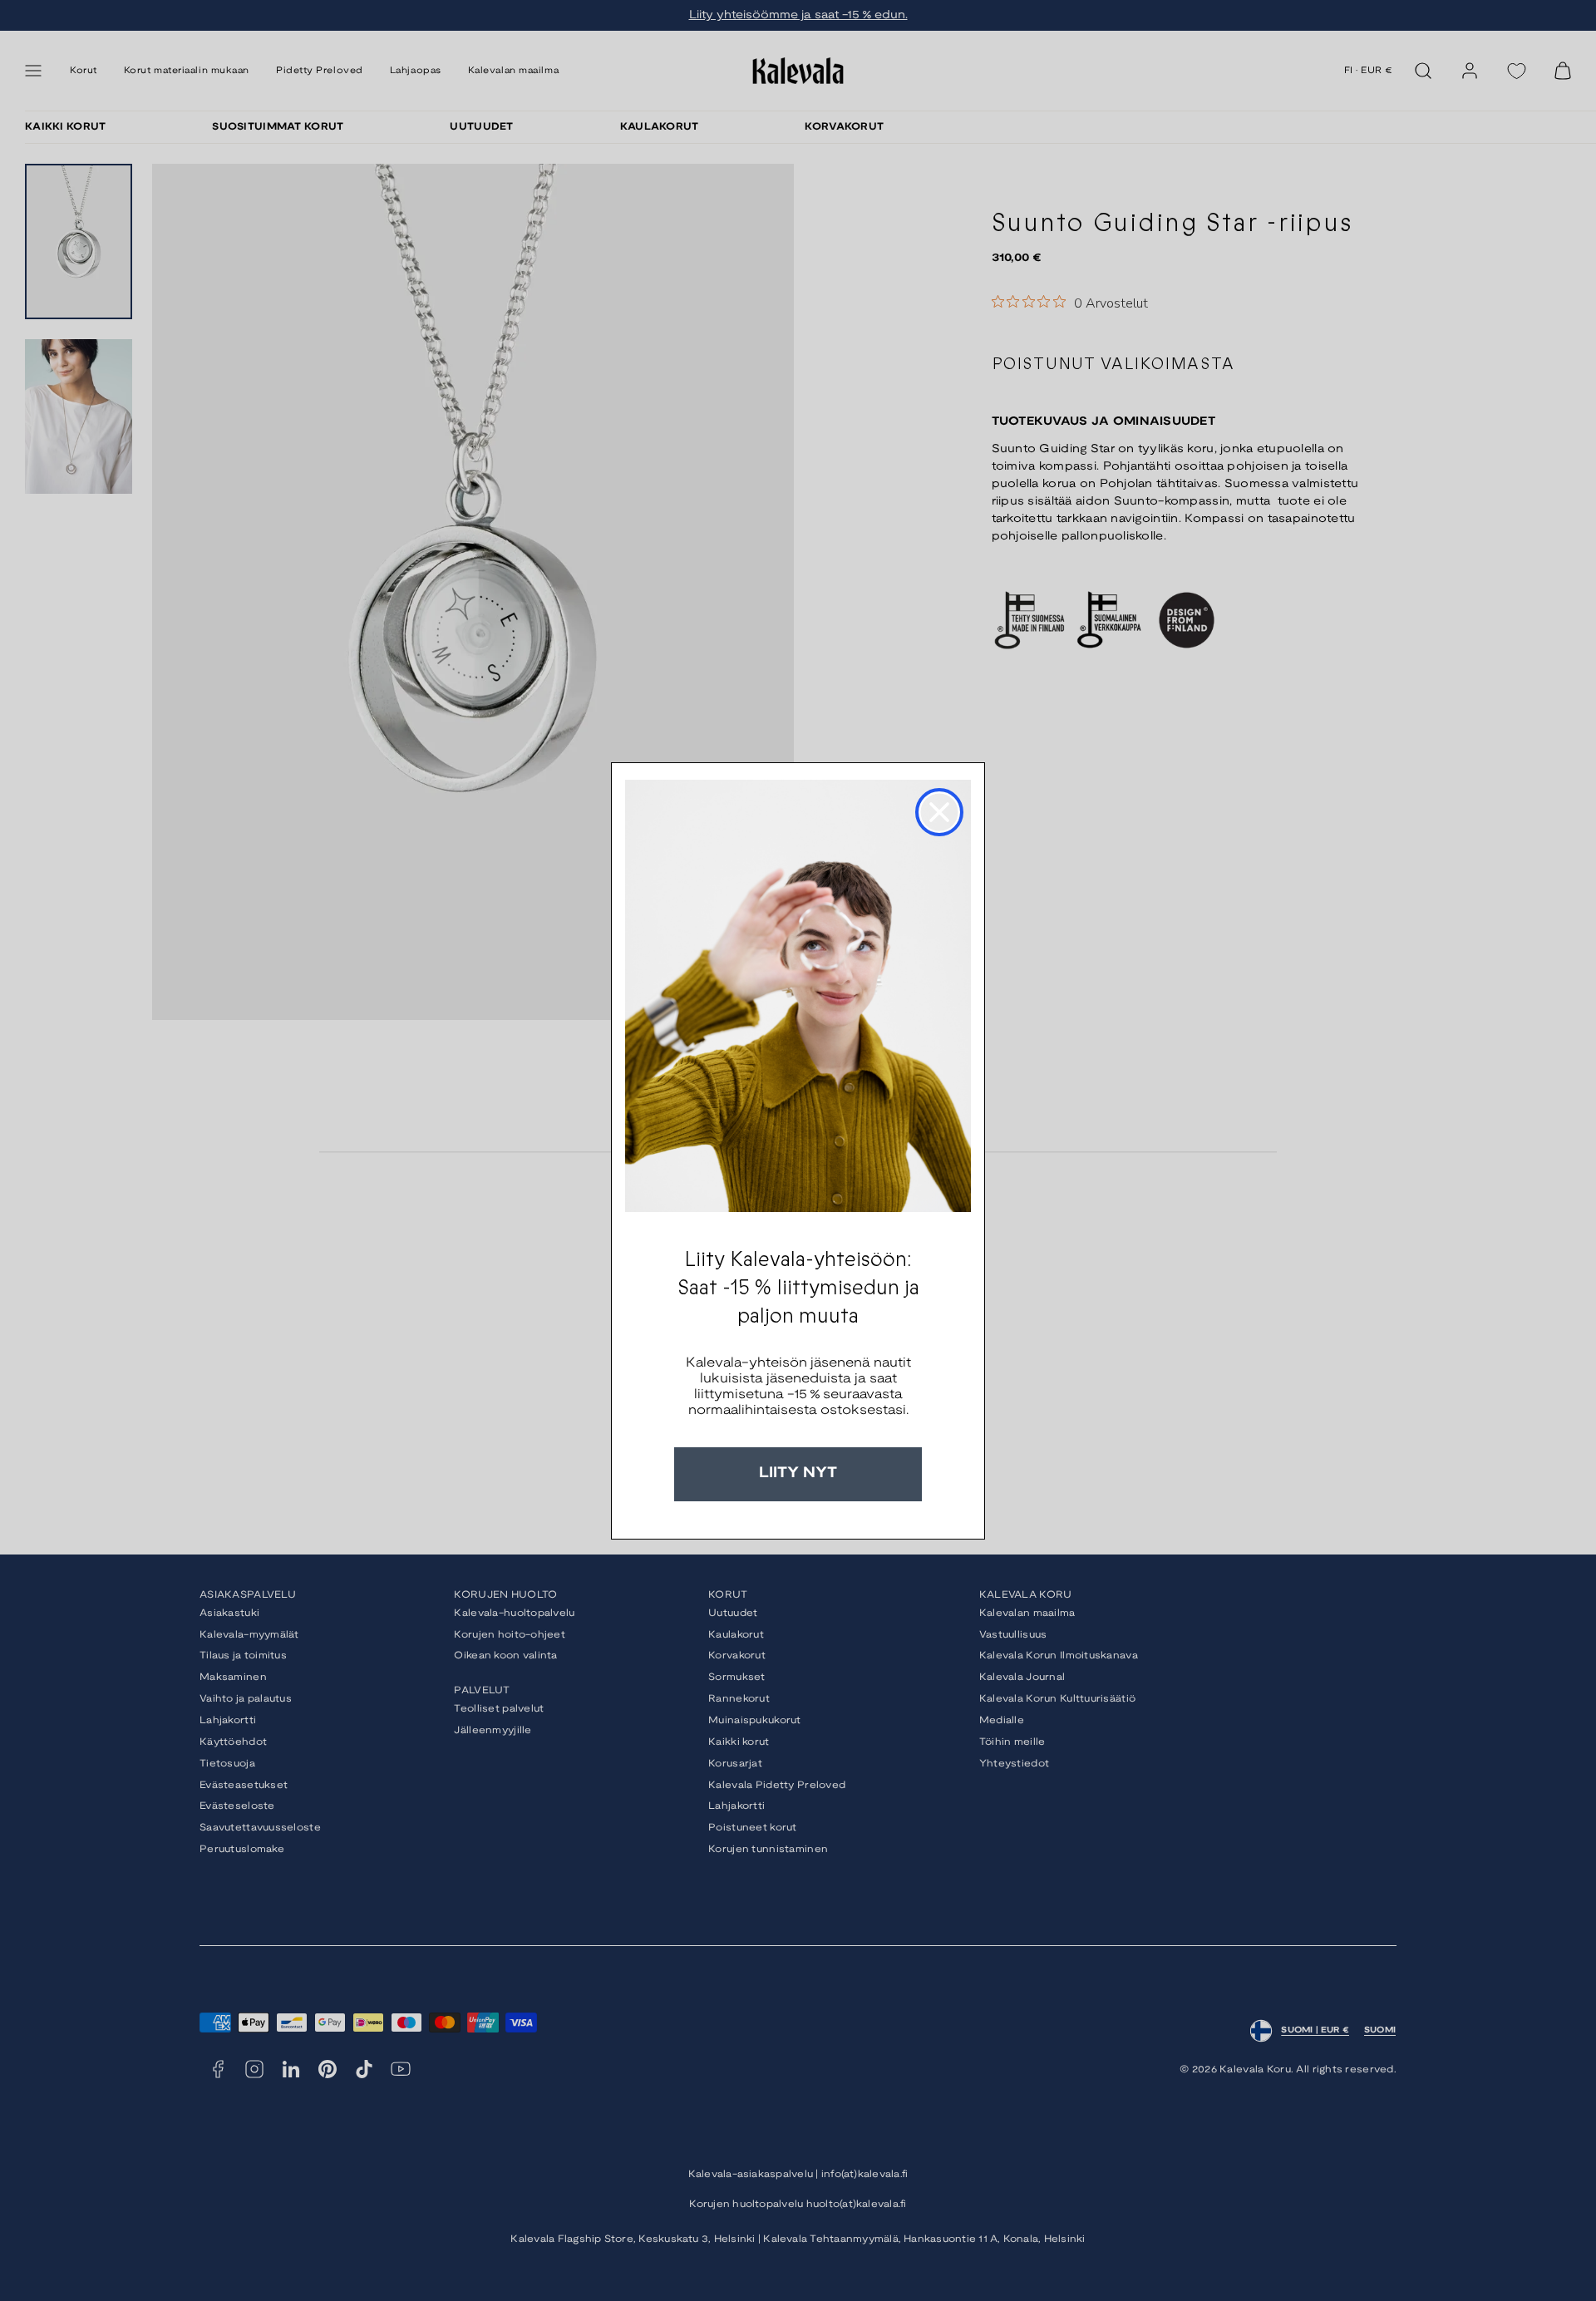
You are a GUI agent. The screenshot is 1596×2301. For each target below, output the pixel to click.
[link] (798, 996)
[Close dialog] (939, 812)
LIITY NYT (798, 1473)
